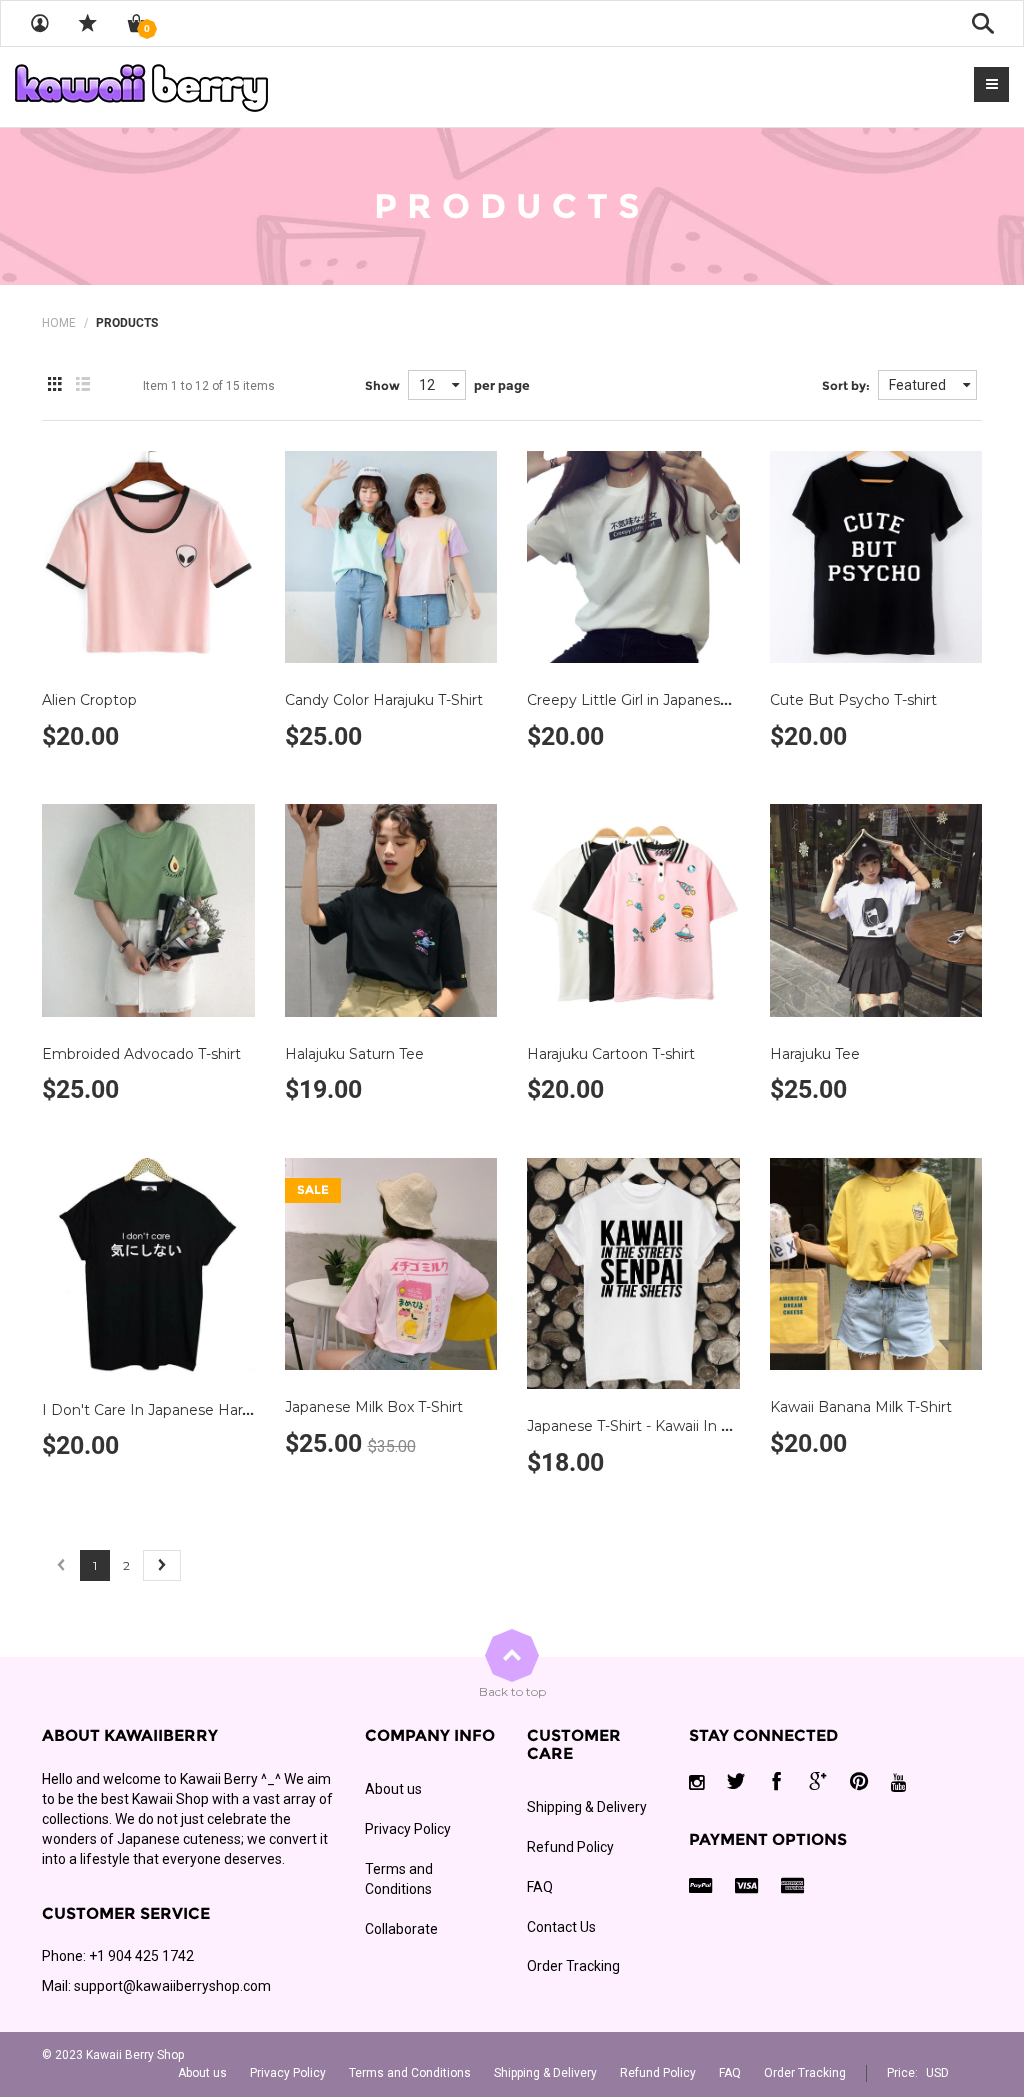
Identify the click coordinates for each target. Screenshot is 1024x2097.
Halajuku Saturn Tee (354, 1054)
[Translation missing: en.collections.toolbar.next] (162, 1565)
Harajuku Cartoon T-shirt (611, 1054)
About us (393, 1789)
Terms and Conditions (399, 1879)
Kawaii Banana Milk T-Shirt (861, 1407)
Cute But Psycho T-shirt (853, 700)
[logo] (141, 87)
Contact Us (561, 1927)
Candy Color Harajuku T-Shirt (384, 700)
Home (59, 323)
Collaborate (401, 1929)
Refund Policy (570, 1847)
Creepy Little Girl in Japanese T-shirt (651, 700)
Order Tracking (573, 1966)
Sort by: (846, 385)
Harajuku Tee (815, 1054)
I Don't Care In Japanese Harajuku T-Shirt (185, 1410)
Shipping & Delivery (587, 1807)
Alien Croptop (89, 700)
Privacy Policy (408, 1829)
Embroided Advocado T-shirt (141, 1054)
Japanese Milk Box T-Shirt (374, 1407)
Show (382, 385)
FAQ (540, 1887)
